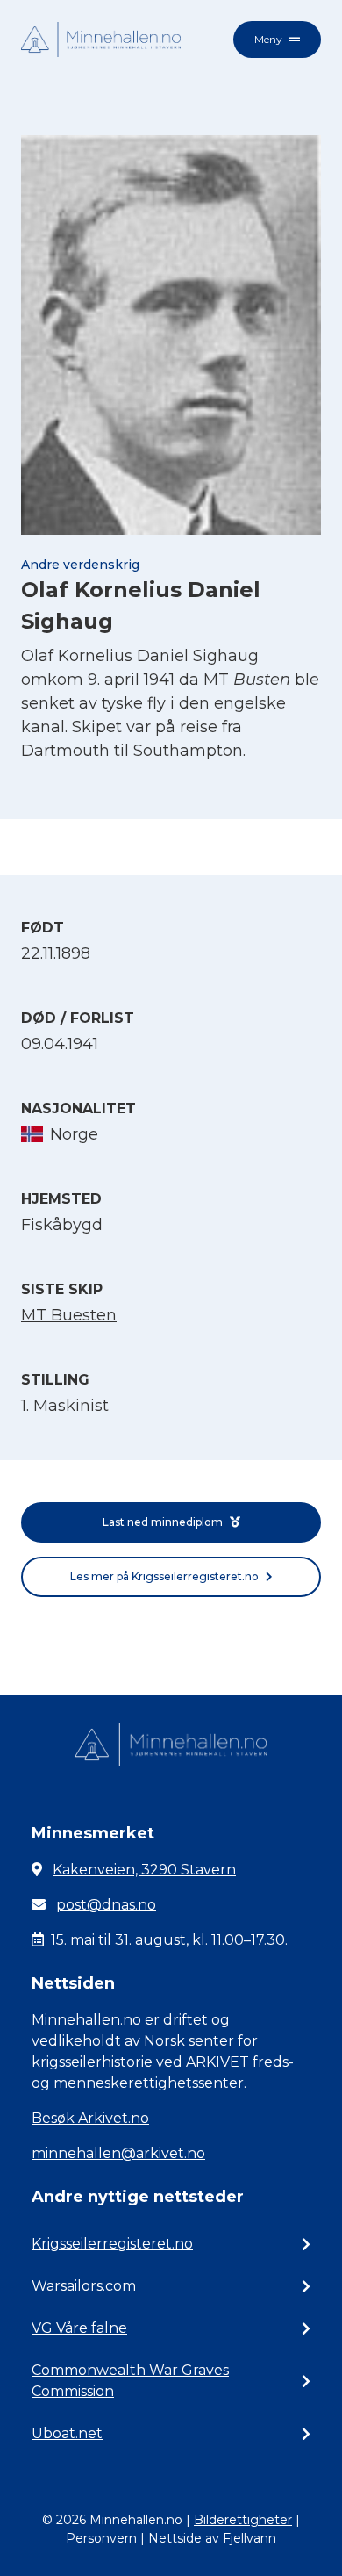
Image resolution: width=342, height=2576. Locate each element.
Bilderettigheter (243, 2520)
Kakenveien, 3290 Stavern (144, 1870)
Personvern (101, 2538)
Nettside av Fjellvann (212, 2538)
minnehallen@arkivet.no (118, 2153)
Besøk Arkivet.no (90, 2118)
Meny (268, 39)
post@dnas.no (106, 1905)
